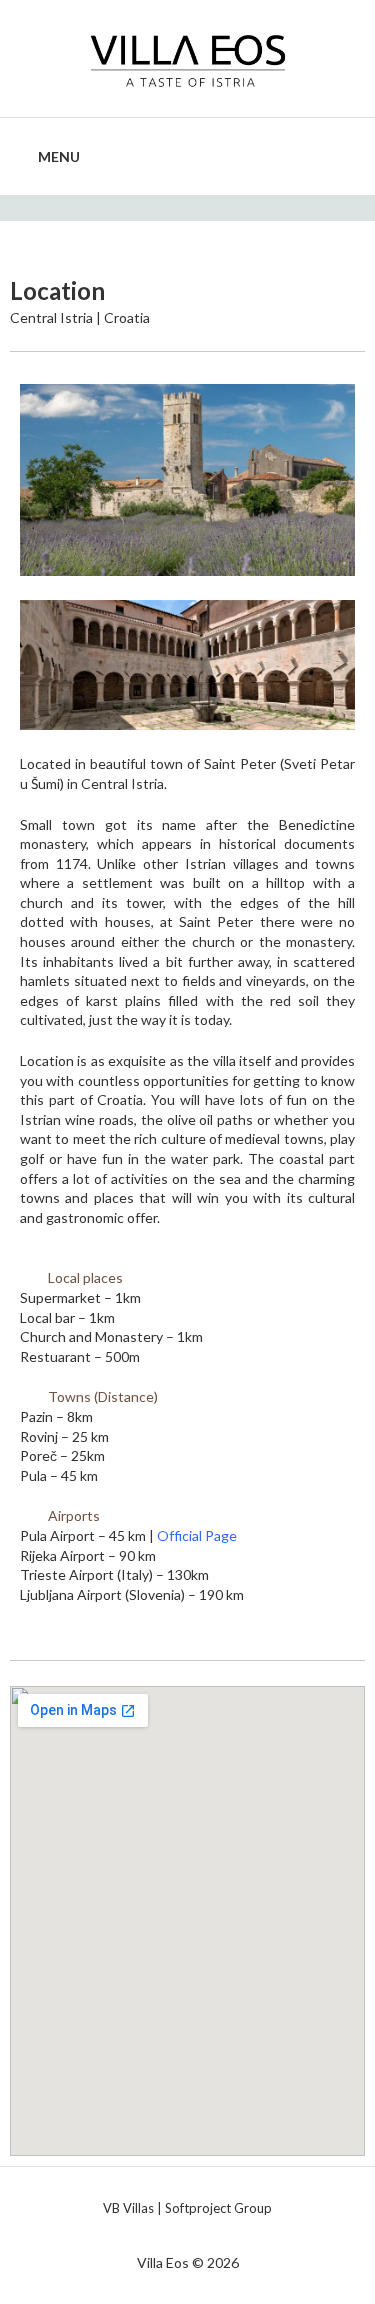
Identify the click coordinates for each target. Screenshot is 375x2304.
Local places (85, 1277)
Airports (74, 1515)
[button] (187, 1278)
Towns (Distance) (103, 1396)
